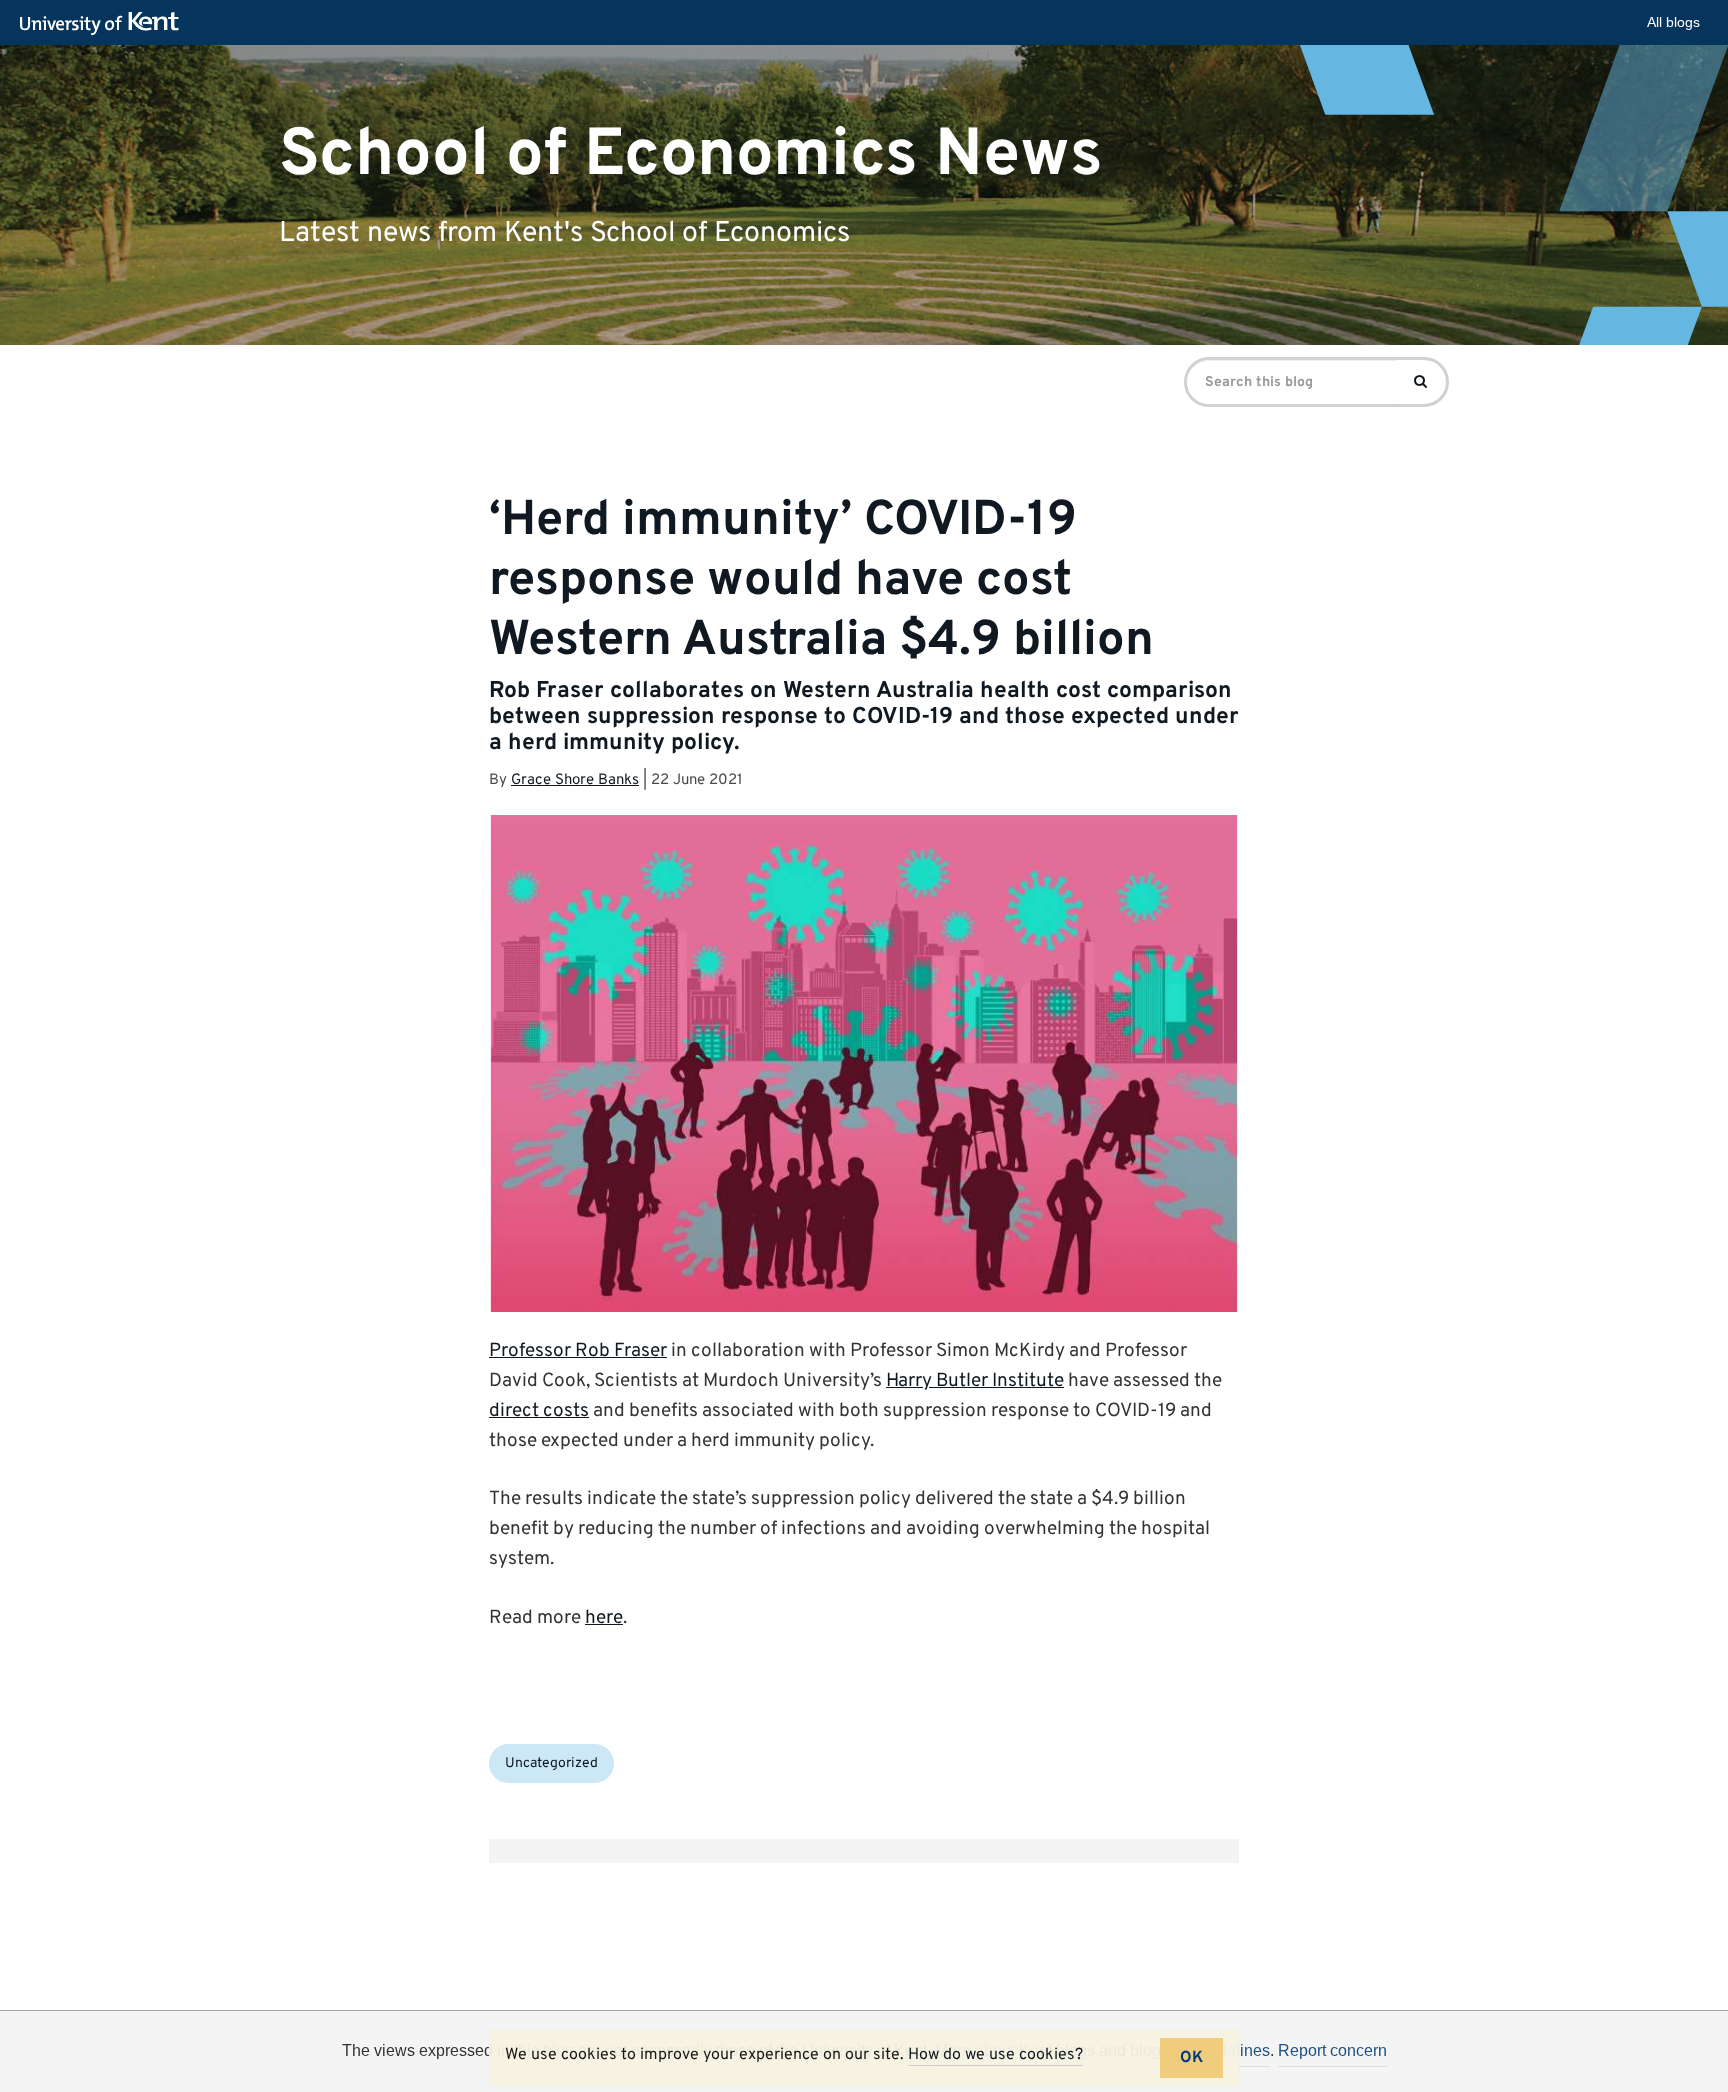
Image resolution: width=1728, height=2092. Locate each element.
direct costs (539, 1411)
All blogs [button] (1673, 22)
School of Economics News (691, 154)
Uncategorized (551, 1763)
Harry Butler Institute (975, 1381)
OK (1191, 2058)
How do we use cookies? (995, 2055)
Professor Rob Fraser (578, 1351)
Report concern (1332, 2050)
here (604, 1618)
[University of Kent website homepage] (104, 24)
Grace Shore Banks (575, 780)
